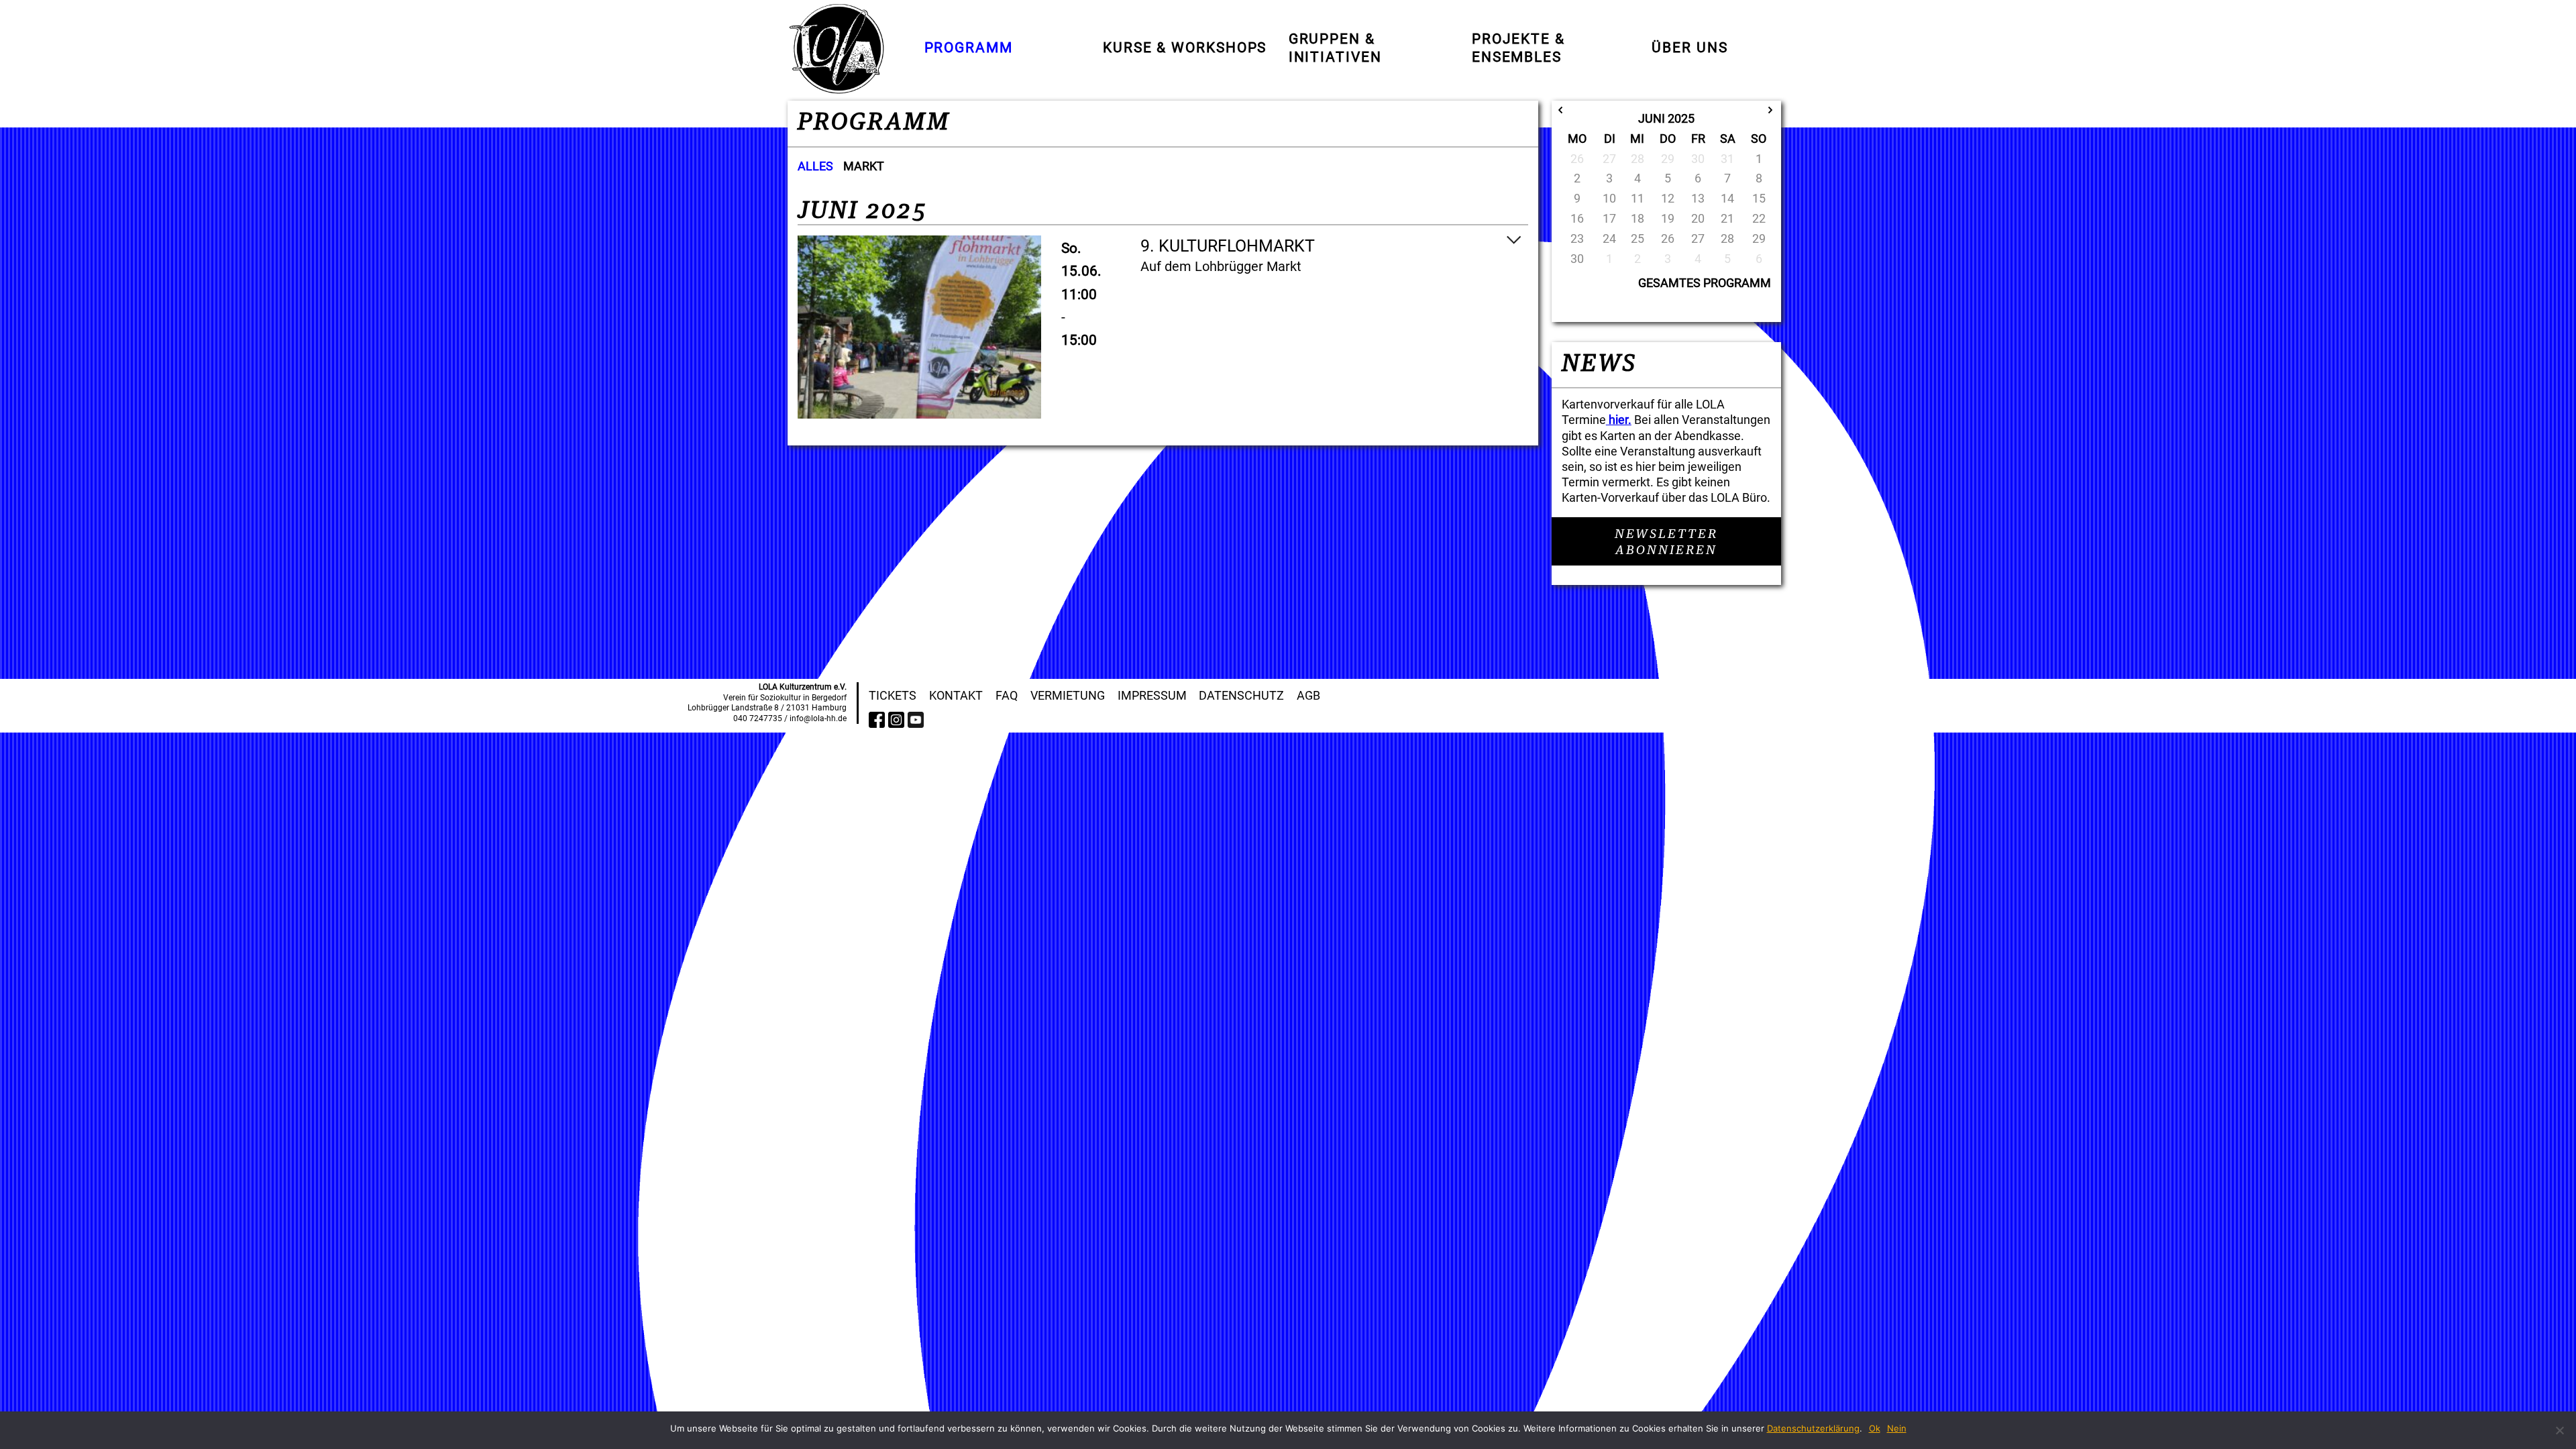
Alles (815, 166)
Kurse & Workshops (1185, 48)
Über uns (1689, 48)
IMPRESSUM (1152, 695)
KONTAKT (956, 695)
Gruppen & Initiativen (1335, 48)
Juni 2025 (1666, 118)
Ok (1875, 1428)
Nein (1897, 1428)
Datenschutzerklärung (1813, 1428)
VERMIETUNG (1068, 695)
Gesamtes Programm (1705, 283)
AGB (1308, 695)
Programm (969, 48)
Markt (864, 166)
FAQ (1007, 695)
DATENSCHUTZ (1241, 695)
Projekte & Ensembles (1518, 48)
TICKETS (893, 695)
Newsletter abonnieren (1666, 542)
